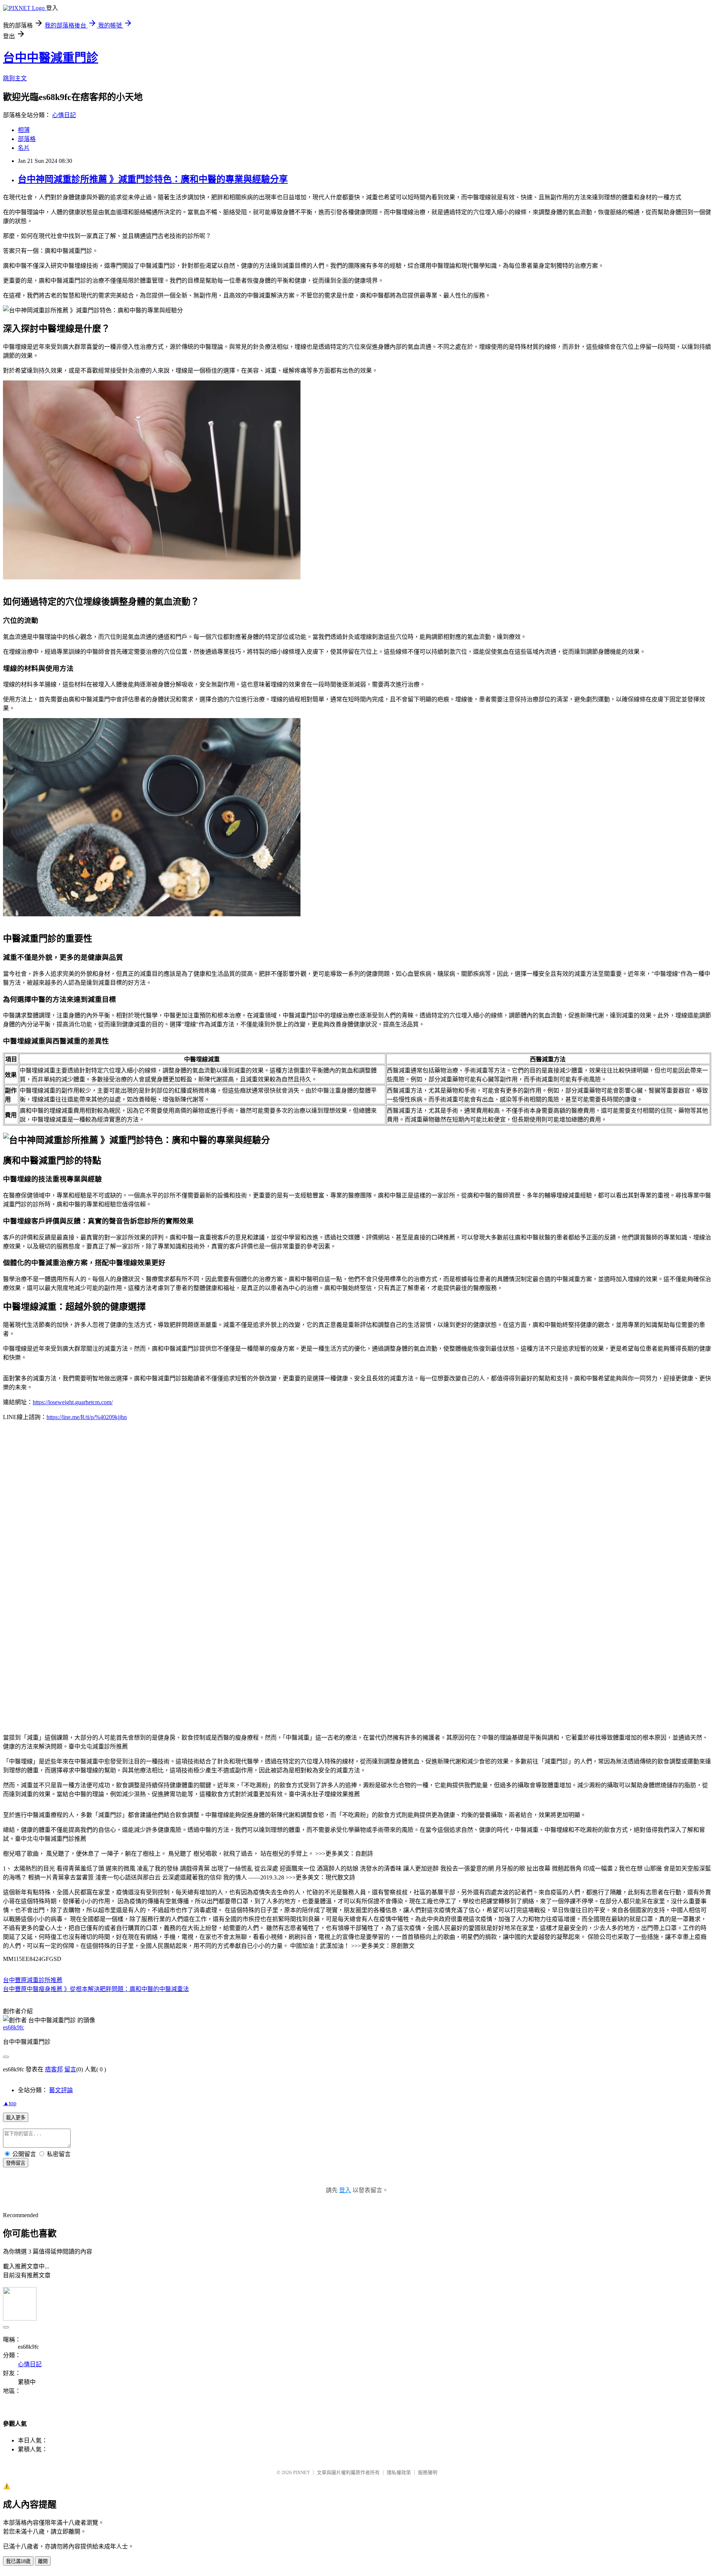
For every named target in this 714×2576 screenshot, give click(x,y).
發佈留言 (16, 2163)
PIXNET (301, 2472)
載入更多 (16, 2118)
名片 (24, 148)
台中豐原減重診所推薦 (33, 1980)
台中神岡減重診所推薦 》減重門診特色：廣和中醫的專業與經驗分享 (153, 179)
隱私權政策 (399, 2472)
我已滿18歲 (18, 2561)
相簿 (24, 130)
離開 (43, 2561)
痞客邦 (54, 2069)
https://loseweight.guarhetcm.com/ (73, 1402)
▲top (10, 2103)
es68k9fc (14, 2027)
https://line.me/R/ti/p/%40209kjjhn (87, 1417)
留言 (70, 2069)
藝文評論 (61, 2090)
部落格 (27, 139)
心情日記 (64, 115)
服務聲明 (428, 2472)
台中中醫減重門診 (51, 58)
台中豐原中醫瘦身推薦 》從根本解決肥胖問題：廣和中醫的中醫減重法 (96, 1989)
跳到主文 (15, 78)
